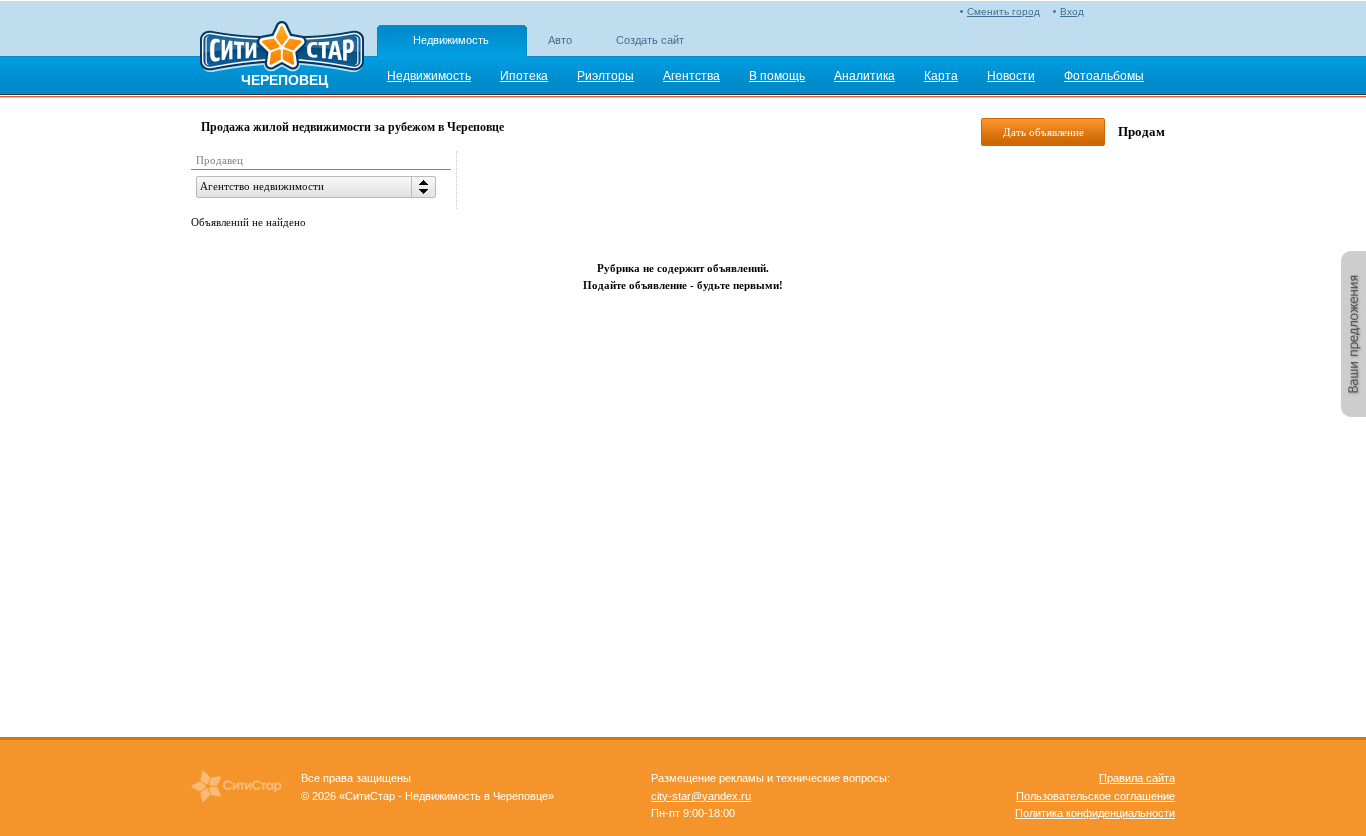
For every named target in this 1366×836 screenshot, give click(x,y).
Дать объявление (1043, 132)
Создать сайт (650, 40)
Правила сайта (1137, 778)
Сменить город (1003, 11)
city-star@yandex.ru (701, 796)
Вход (1072, 11)
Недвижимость (451, 40)
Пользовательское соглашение (1095, 796)
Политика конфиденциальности (1095, 813)
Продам (1141, 131)
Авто (560, 40)
